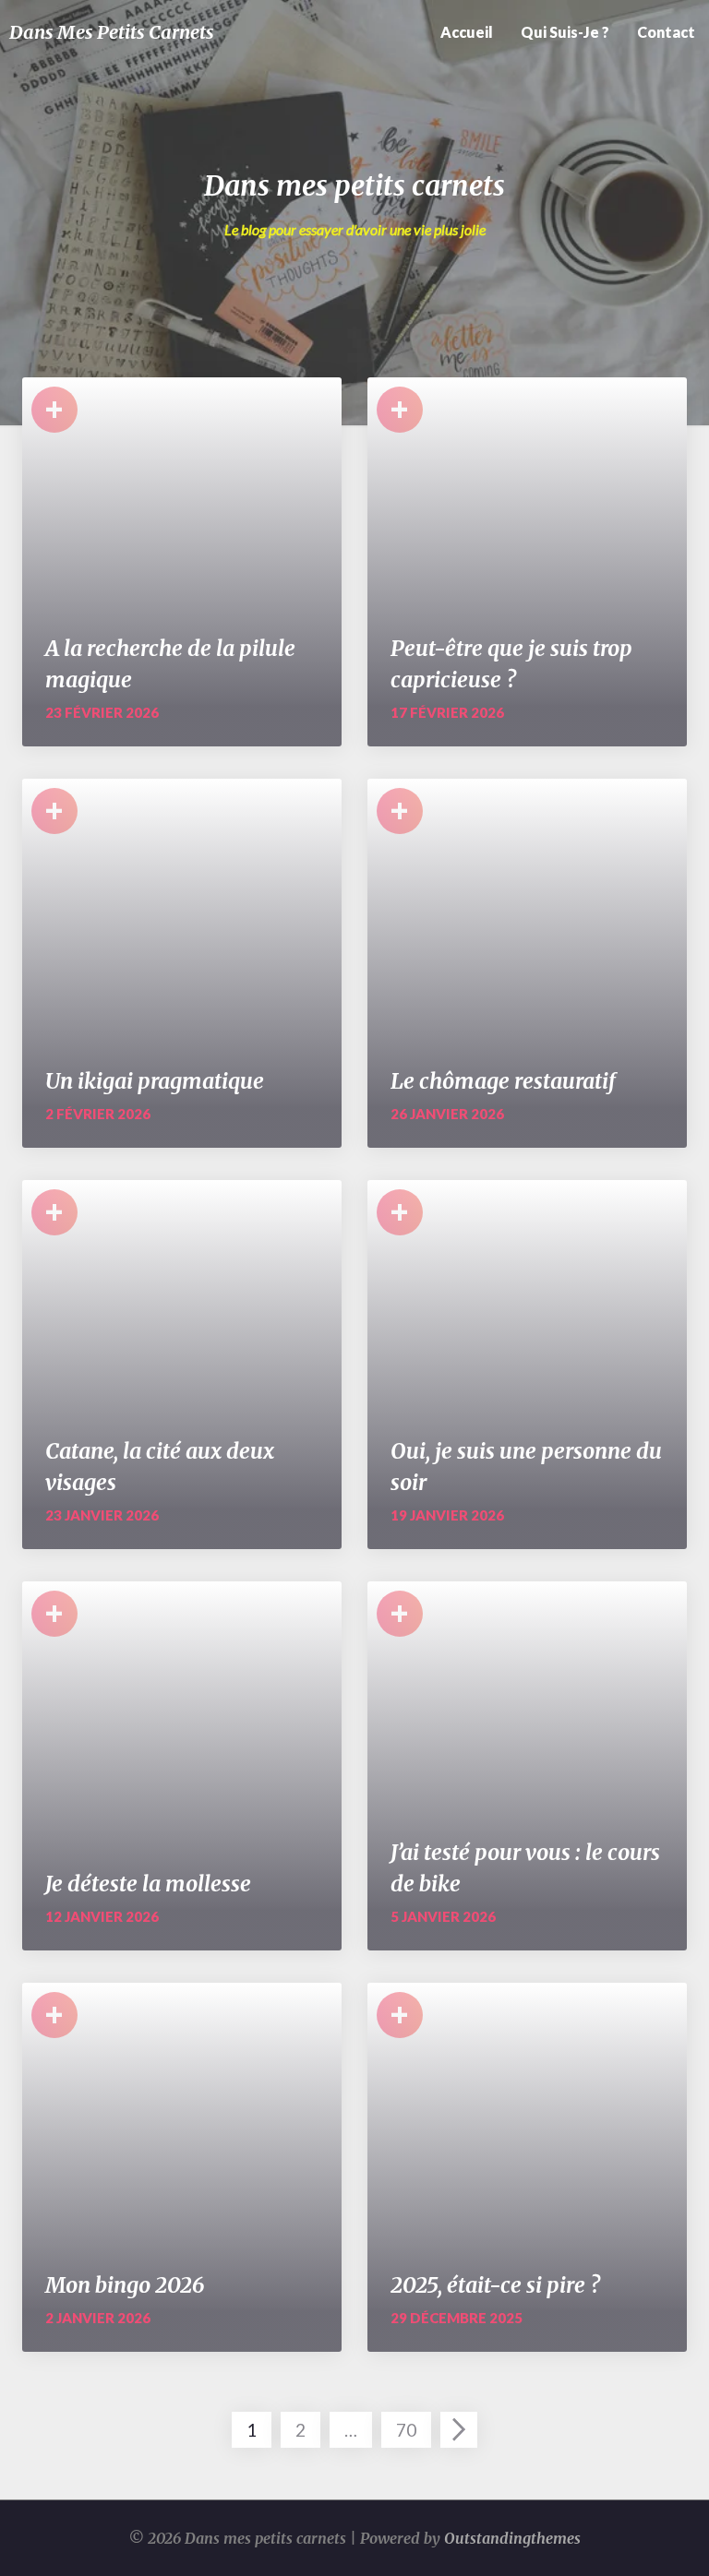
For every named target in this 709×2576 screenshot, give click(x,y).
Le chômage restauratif (503, 1081)
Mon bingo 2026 (125, 2285)
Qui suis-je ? (565, 32)
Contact (666, 32)
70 (406, 2430)
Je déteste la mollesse (148, 1884)
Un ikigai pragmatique (155, 1081)
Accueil (467, 32)
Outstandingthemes (512, 2538)
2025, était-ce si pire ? (495, 2285)
